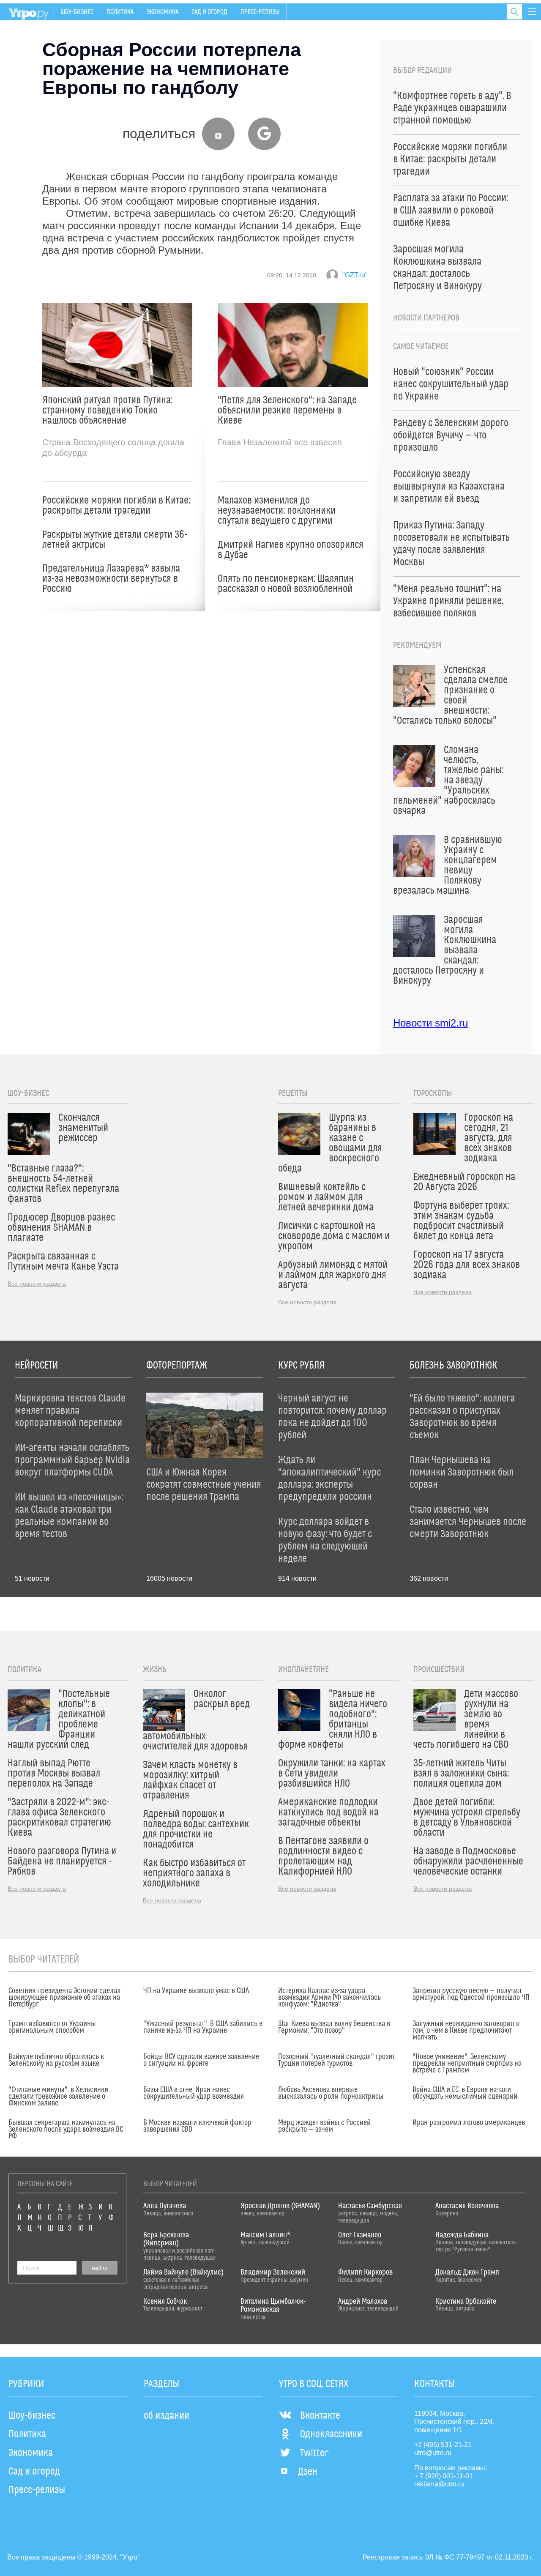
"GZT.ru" (355, 275)
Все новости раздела (37, 1284)
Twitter (314, 2453)
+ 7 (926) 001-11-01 (444, 2476)
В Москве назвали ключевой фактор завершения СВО (197, 2126)
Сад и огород (209, 12)
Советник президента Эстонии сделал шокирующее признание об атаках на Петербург (65, 1998)
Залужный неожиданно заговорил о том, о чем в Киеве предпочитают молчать (466, 2031)
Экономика (163, 12)
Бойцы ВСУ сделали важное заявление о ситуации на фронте (201, 2060)
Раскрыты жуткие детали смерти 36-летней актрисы (115, 540)
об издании (167, 2416)
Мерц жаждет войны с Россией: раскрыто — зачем (325, 2126)
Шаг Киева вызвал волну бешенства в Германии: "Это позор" (334, 2027)
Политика (120, 12)
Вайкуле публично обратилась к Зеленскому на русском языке (56, 2060)
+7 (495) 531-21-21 (443, 2445)
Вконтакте (320, 2416)
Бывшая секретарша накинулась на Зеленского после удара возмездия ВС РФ (66, 2130)
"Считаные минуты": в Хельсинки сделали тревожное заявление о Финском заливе (58, 2097)
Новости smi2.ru (430, 1023)
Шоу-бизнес (77, 12)
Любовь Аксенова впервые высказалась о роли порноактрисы (331, 2093)
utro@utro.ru (433, 2453)
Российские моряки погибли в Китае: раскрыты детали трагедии (116, 506)
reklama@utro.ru (439, 2484)
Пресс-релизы (260, 12)
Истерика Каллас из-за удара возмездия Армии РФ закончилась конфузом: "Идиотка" (329, 1998)
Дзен (308, 2472)
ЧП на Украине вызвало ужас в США (196, 1991)
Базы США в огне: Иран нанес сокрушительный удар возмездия (194, 2093)
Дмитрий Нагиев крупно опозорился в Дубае (291, 550)
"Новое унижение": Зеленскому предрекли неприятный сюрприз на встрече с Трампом (467, 2064)
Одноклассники (331, 2434)
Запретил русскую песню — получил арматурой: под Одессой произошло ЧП (471, 1994)
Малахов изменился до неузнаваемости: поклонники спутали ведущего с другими (277, 511)
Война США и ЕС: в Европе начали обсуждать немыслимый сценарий (465, 2093)
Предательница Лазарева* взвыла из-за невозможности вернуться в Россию (111, 579)
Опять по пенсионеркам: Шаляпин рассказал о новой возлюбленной (286, 584)
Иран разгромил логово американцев (469, 2123)
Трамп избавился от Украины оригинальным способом (52, 2027)
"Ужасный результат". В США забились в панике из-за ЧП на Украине (203, 2027)
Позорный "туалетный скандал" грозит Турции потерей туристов (336, 2060)
